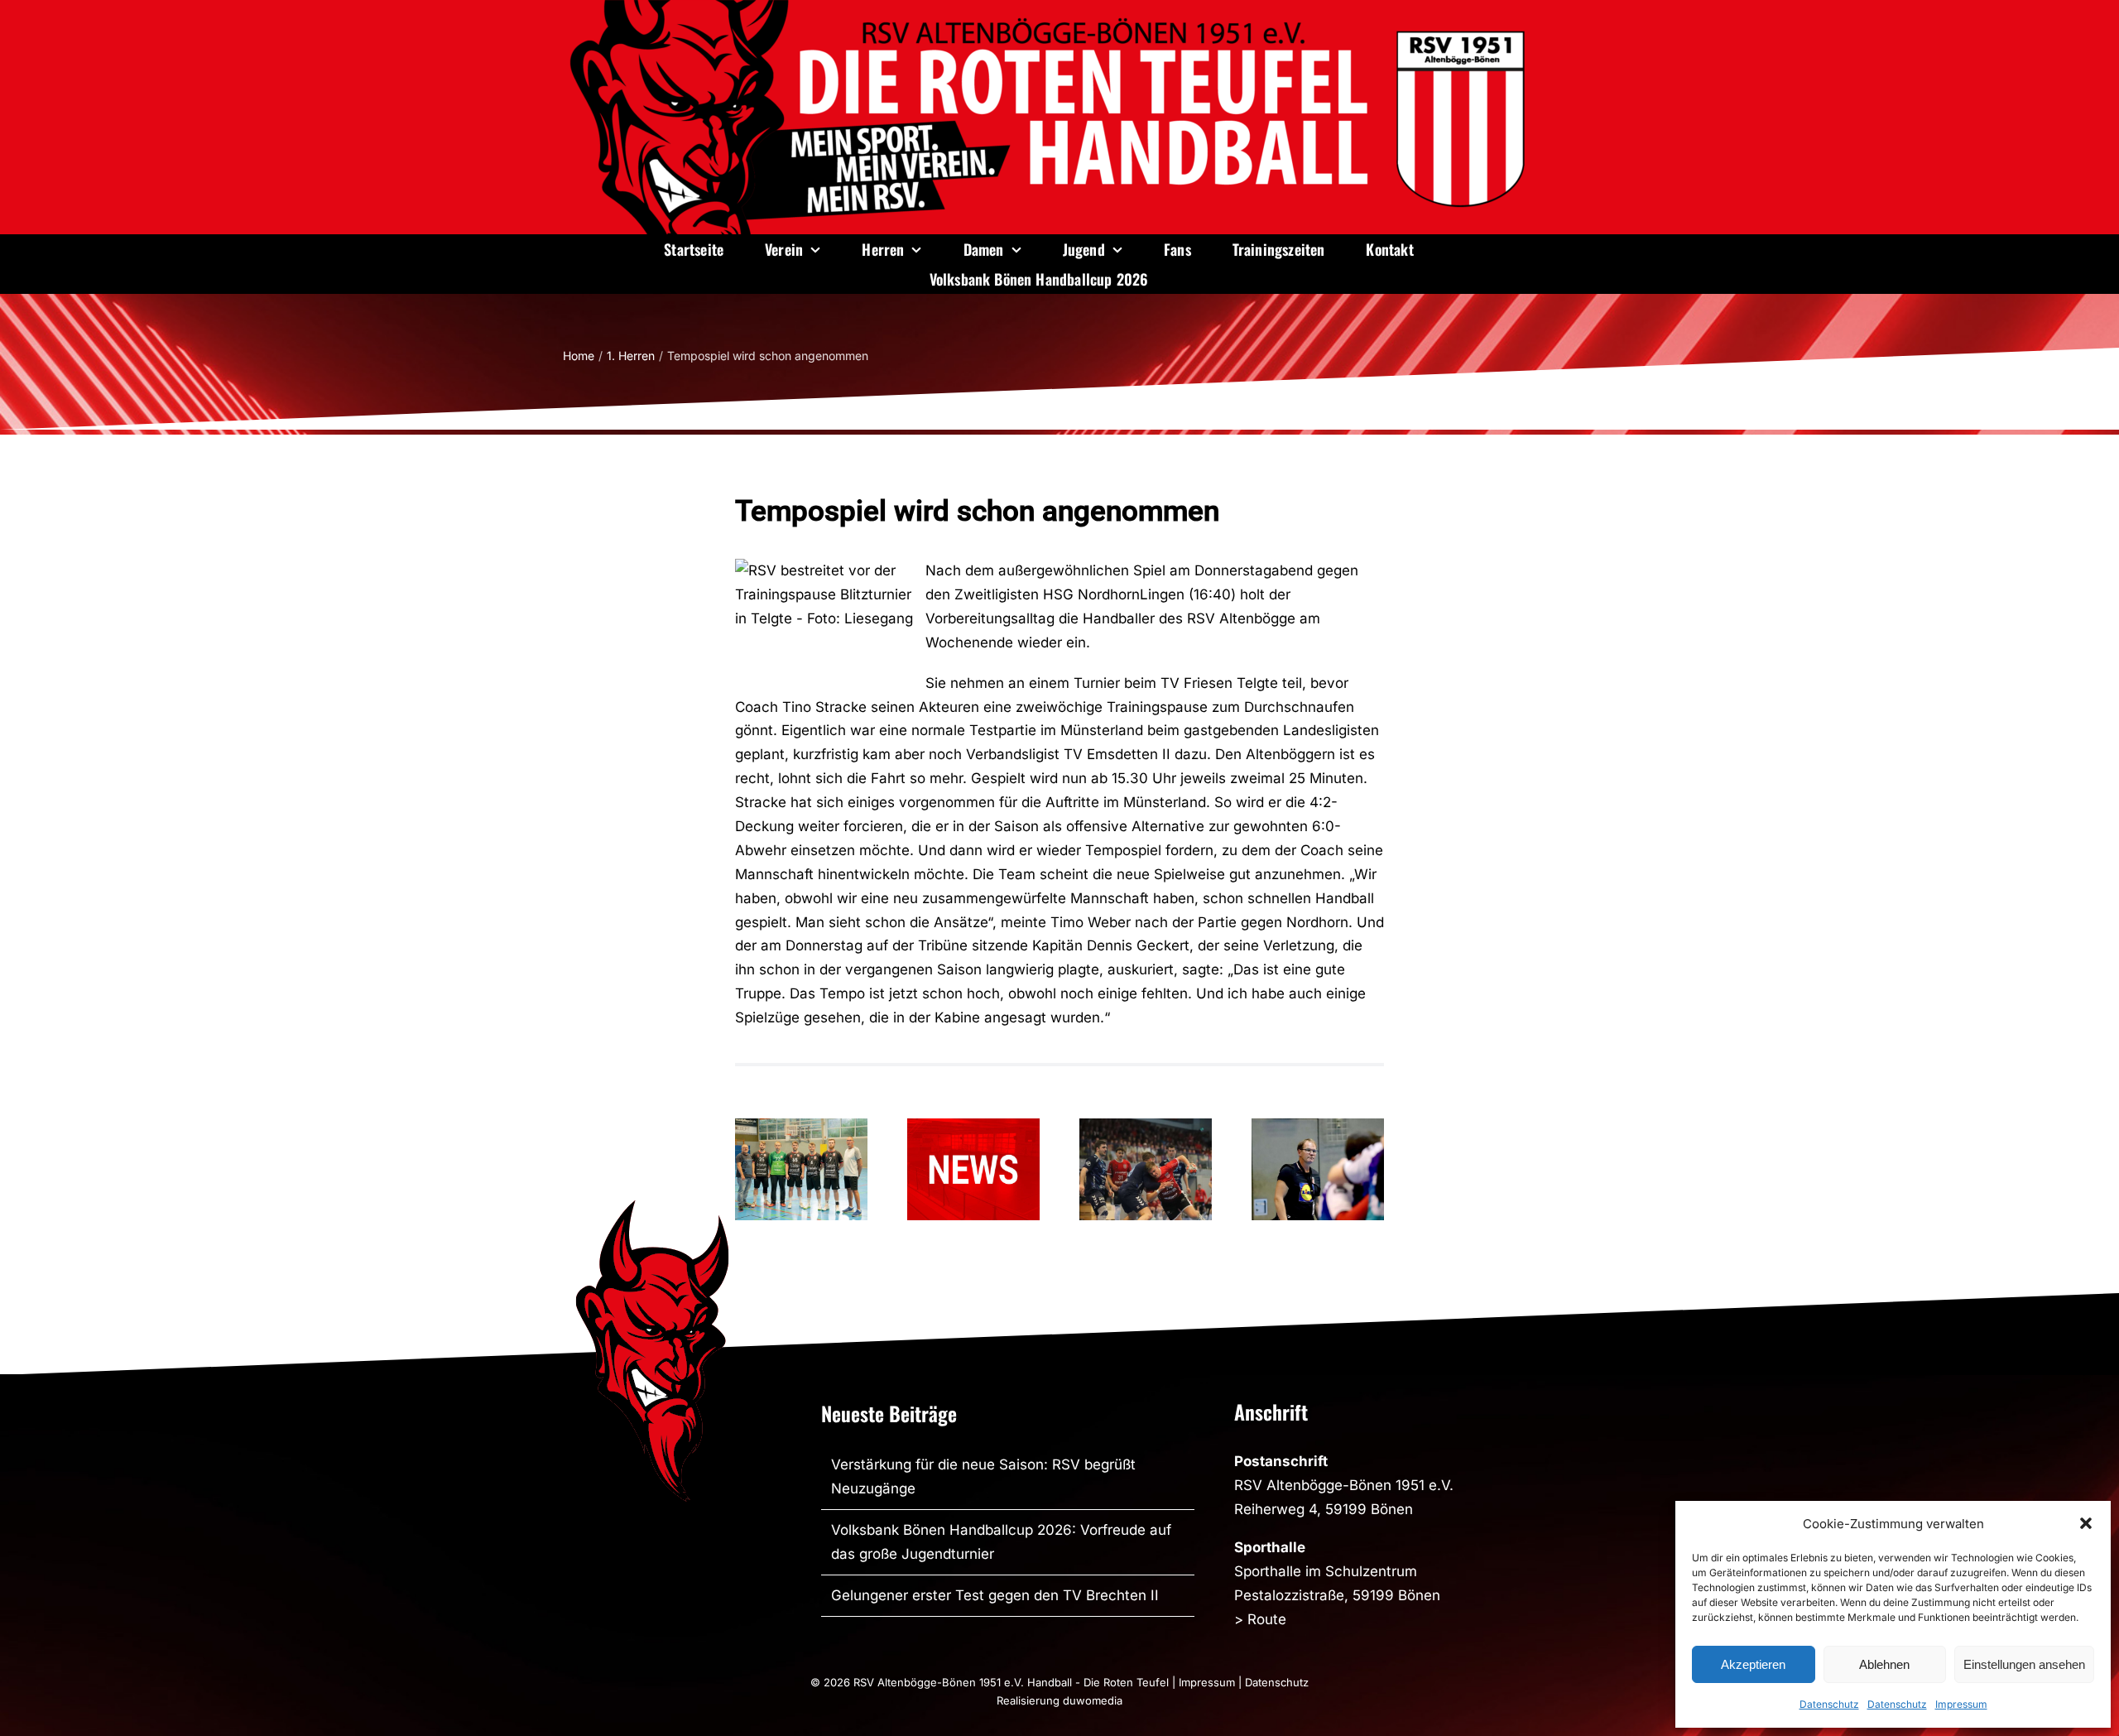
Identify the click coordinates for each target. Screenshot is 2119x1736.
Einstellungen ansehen (2024, 1664)
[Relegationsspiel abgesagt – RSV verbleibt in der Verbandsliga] (973, 1169)
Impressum (1961, 1704)
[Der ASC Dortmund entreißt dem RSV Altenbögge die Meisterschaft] (1146, 1169)
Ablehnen (1884, 1664)
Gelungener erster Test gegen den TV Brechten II (995, 1595)
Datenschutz (1829, 1704)
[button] (2086, 1523)
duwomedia (1093, 1700)
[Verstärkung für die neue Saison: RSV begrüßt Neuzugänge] (801, 1169)
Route (1267, 1619)
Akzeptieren (1753, 1664)
